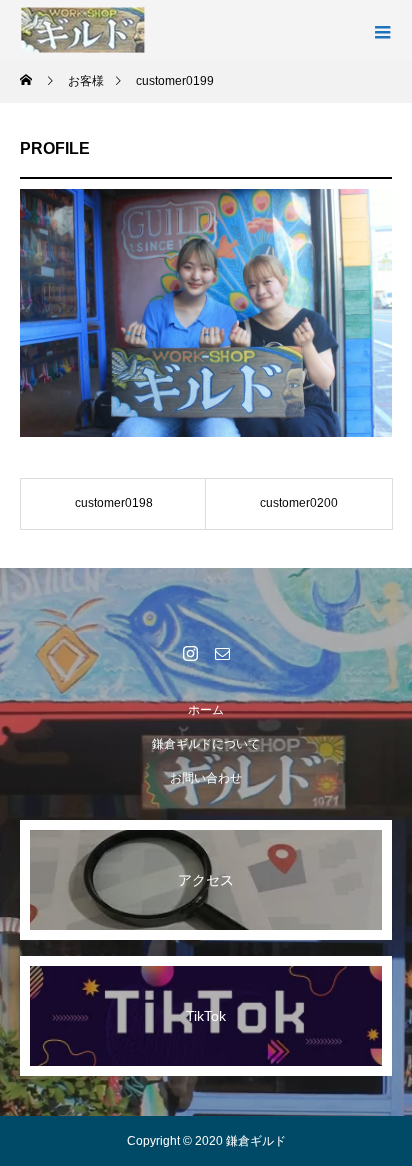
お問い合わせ (206, 778)
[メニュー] (382, 30)
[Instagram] (190, 653)
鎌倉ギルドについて (206, 744)
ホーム (206, 710)
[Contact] (222, 653)
